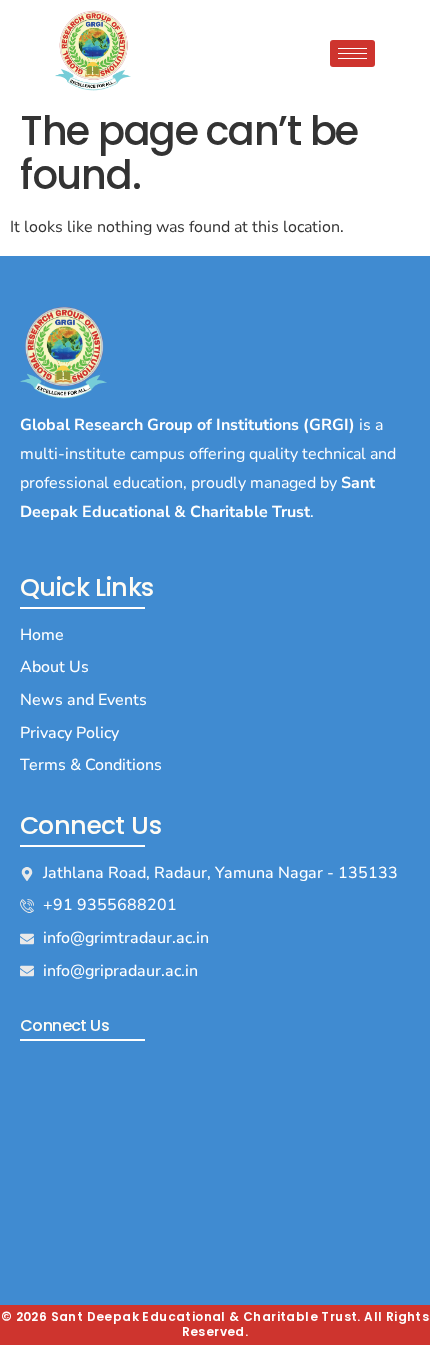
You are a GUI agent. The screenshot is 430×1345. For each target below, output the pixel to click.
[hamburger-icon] (352, 53)
